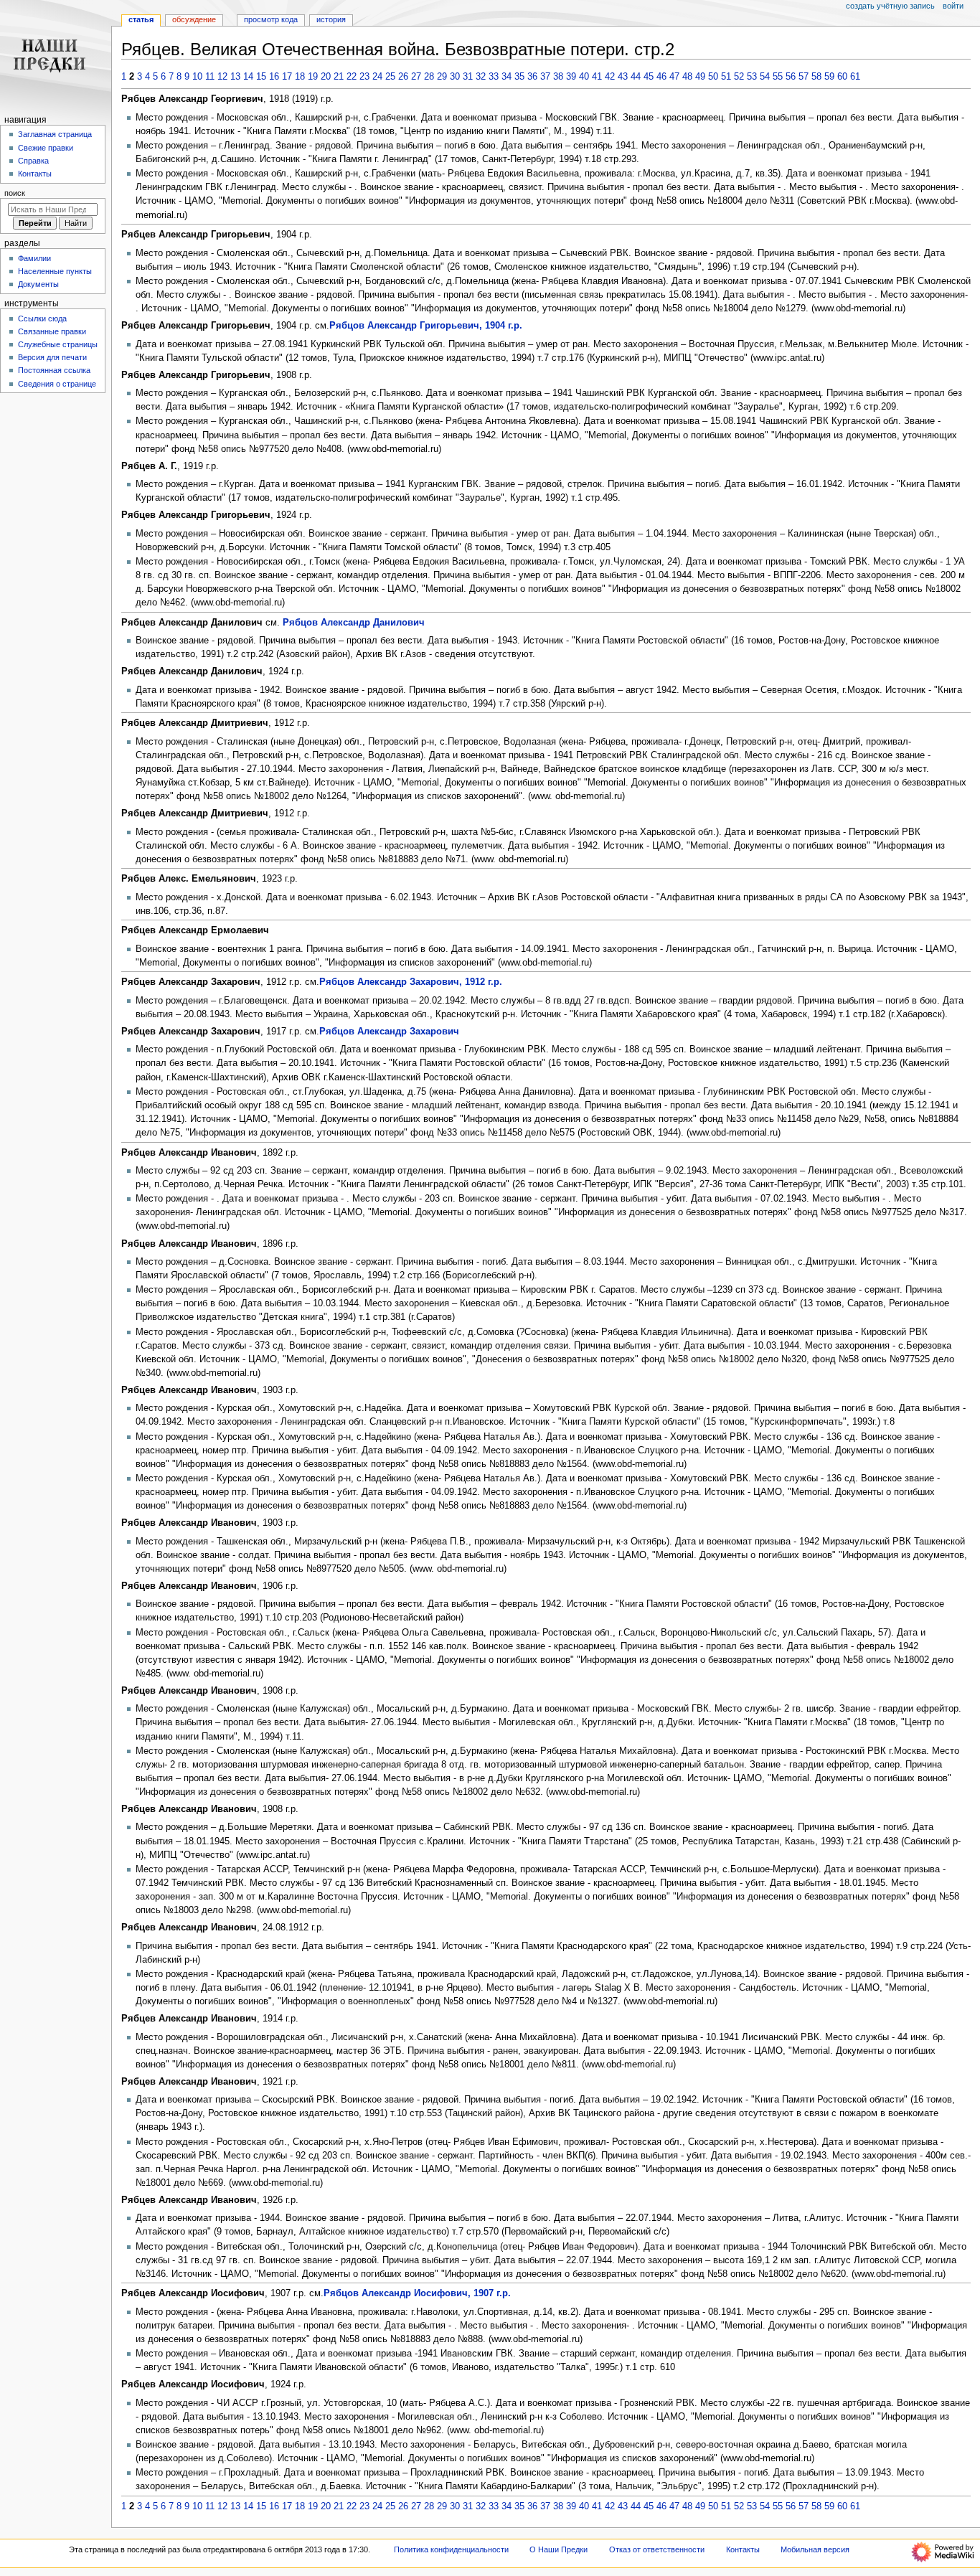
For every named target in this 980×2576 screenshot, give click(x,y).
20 (326, 77)
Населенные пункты (55, 271)
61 (855, 77)
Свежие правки (46, 148)
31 (468, 77)
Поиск (15, 193)
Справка (33, 161)
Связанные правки (52, 331)
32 (481, 77)
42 (610, 77)
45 (649, 77)
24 (377, 77)
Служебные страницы (58, 344)
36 (532, 77)
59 (829, 77)
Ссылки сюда (42, 319)
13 (235, 77)
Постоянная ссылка (54, 370)
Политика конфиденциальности (451, 2549)
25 (390, 77)
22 (352, 77)
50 (713, 77)
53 (752, 77)
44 (636, 77)
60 (842, 77)
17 (287, 77)
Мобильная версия (815, 2549)
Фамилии (34, 258)
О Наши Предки (559, 2549)
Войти (953, 6)
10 (197, 77)
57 (804, 77)
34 (507, 77)
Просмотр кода (271, 19)
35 (519, 77)
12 (222, 77)
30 (455, 77)
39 (571, 77)
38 (558, 77)
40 (584, 77)
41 (597, 77)
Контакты (35, 174)
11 (210, 77)
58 (816, 77)
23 (364, 77)
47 (674, 77)
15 (261, 77)
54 (765, 77)
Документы (38, 284)
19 (313, 77)
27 (416, 77)
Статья (141, 19)
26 (403, 77)
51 (726, 77)
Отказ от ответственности (657, 2549)
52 (739, 77)
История (331, 19)
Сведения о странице (57, 384)
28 (429, 77)
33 (494, 77)
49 (700, 77)
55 (778, 77)
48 (687, 77)
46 (661, 77)
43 (623, 77)
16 (274, 77)
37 (545, 77)
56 (791, 77)
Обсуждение (194, 19)
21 (339, 77)
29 (442, 77)
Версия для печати (52, 357)
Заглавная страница (55, 134)
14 (248, 77)
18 (300, 77)
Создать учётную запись (890, 6)
